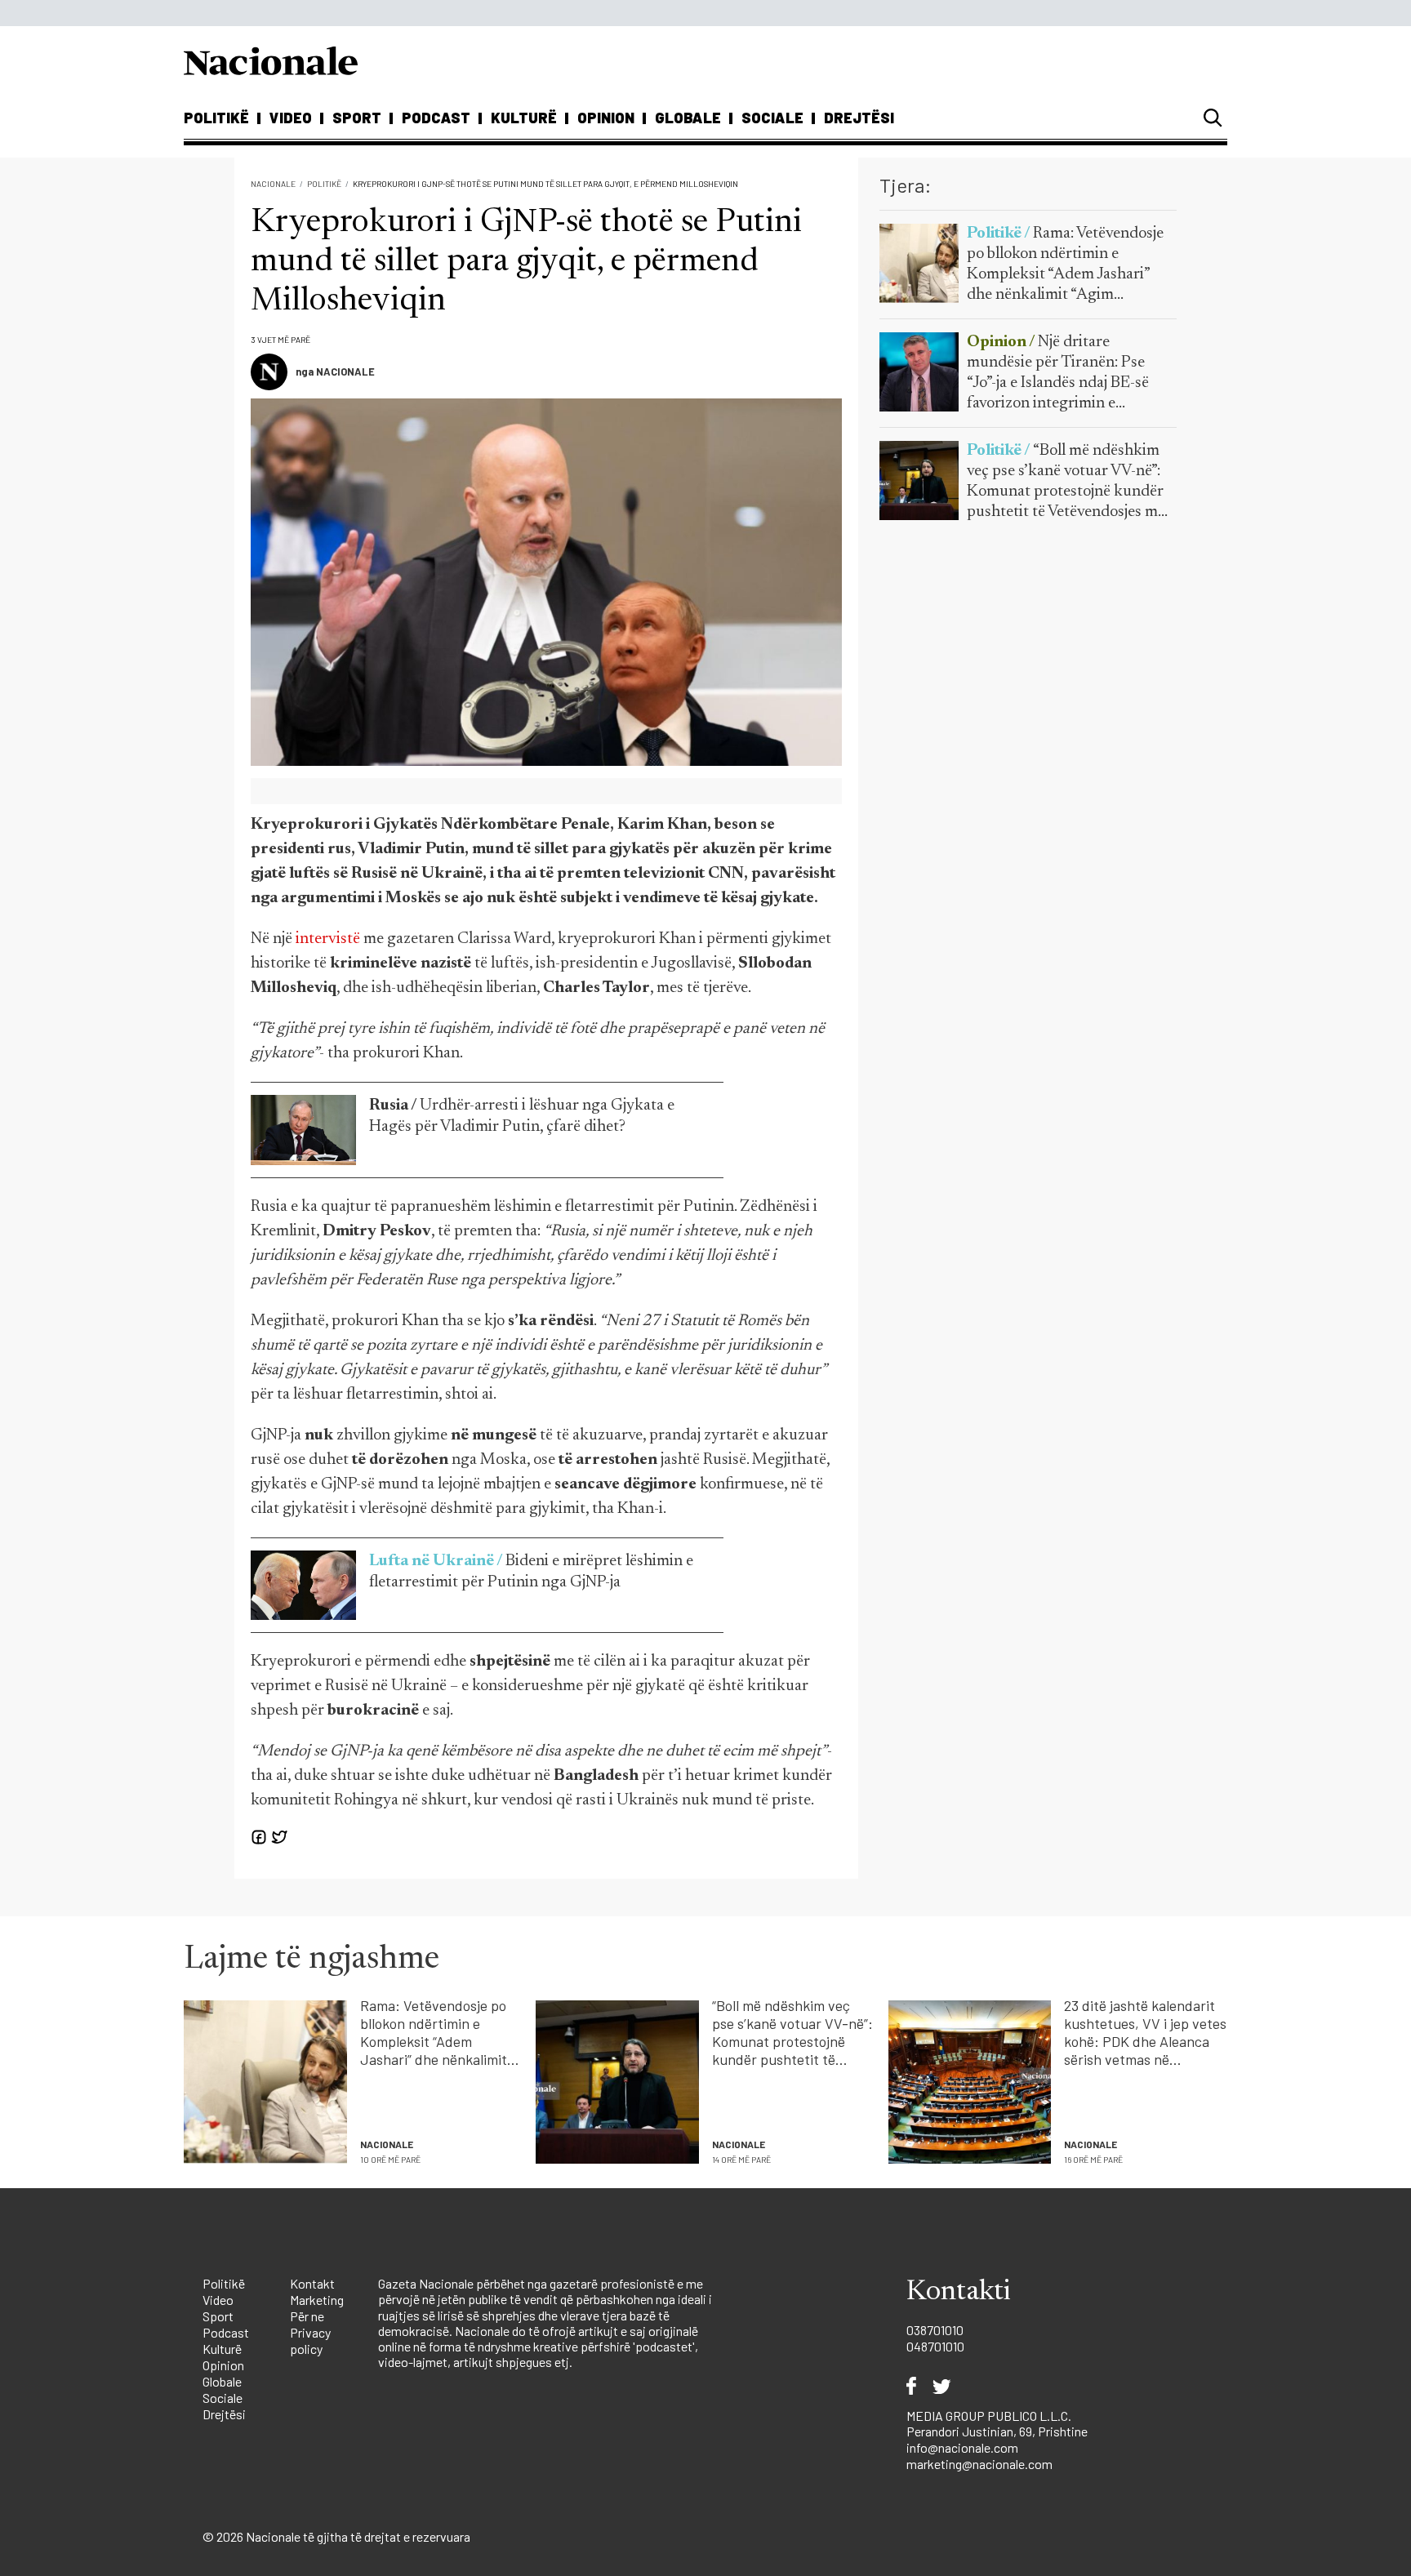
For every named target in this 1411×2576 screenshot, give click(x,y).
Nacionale (273, 184)
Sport (357, 118)
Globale (688, 118)
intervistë (328, 939)
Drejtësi (859, 118)
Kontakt (312, 2283)
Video (291, 118)
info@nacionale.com (962, 2447)
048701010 (935, 2346)
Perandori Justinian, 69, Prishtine (997, 2431)
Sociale (772, 118)
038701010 (935, 2330)
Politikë (216, 118)
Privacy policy (310, 2340)
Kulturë (524, 118)
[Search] (1213, 118)
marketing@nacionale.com (979, 2464)
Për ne (307, 2316)
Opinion (606, 118)
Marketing (317, 2300)
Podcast (436, 118)
